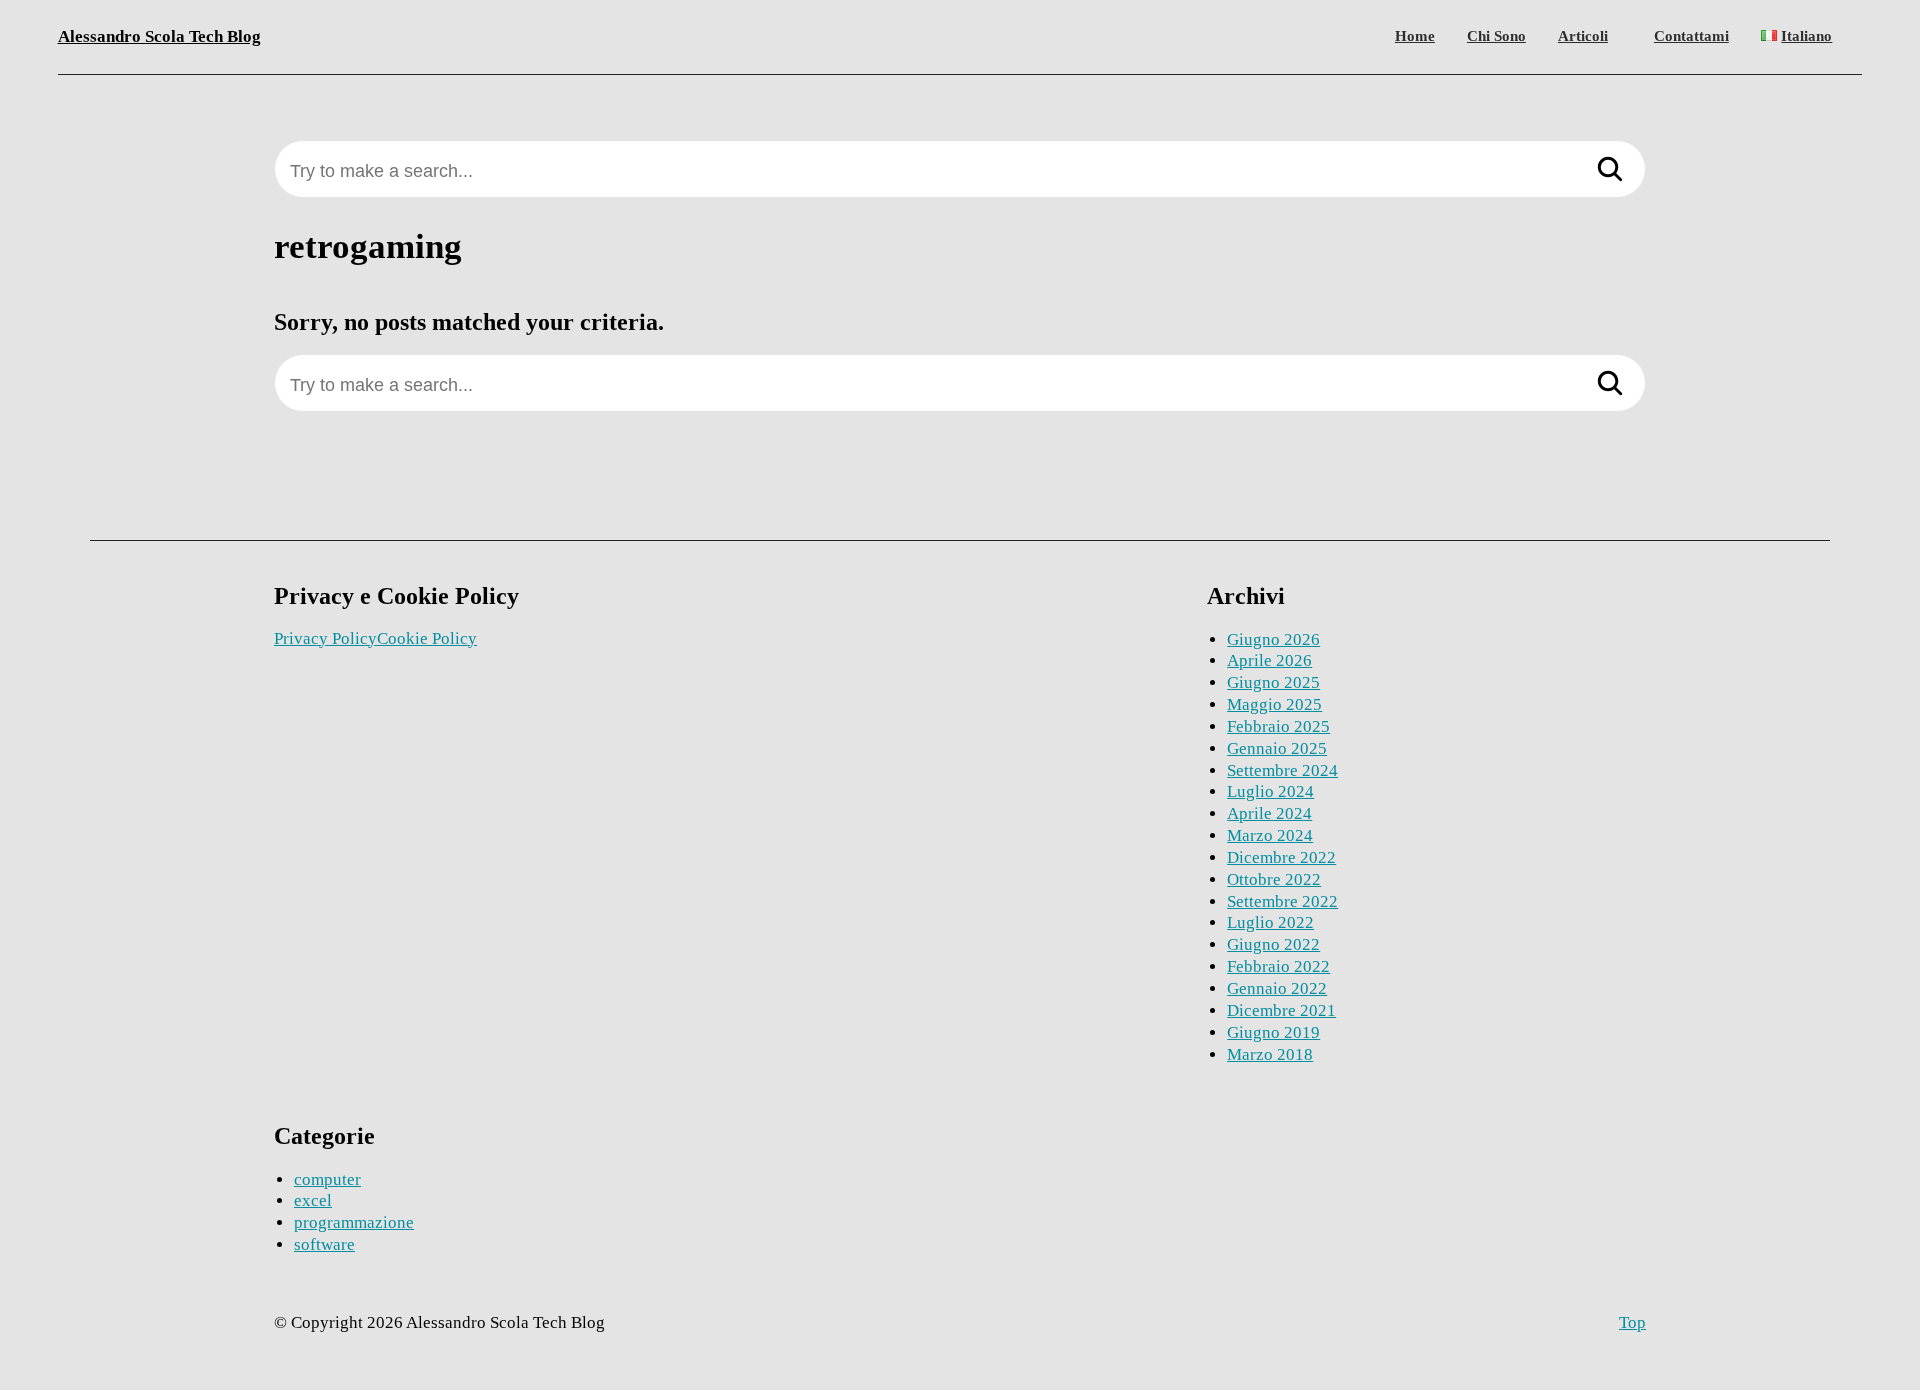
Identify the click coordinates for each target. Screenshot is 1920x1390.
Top (1632, 1322)
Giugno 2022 (1273, 944)
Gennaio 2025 (1277, 748)
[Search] (1610, 171)
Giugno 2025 (1273, 682)
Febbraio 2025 (1278, 726)
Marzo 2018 (1270, 1054)
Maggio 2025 (1274, 704)
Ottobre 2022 (1274, 879)
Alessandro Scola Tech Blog (159, 36)
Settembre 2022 (1282, 901)
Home (1415, 36)
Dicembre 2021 (1281, 1010)
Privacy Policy (325, 638)
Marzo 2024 (1270, 835)
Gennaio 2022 (1277, 988)
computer (327, 1179)
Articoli (1583, 36)
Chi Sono (1496, 36)
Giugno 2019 (1273, 1032)
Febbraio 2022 (1278, 966)
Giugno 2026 (1273, 639)
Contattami (1691, 36)
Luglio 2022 (1270, 922)
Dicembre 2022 (1281, 857)
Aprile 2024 (1269, 813)
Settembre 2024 (1282, 770)
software (324, 1244)
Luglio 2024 (1270, 791)
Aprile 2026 (1269, 660)
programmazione (354, 1222)
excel (313, 1200)
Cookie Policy (427, 638)
